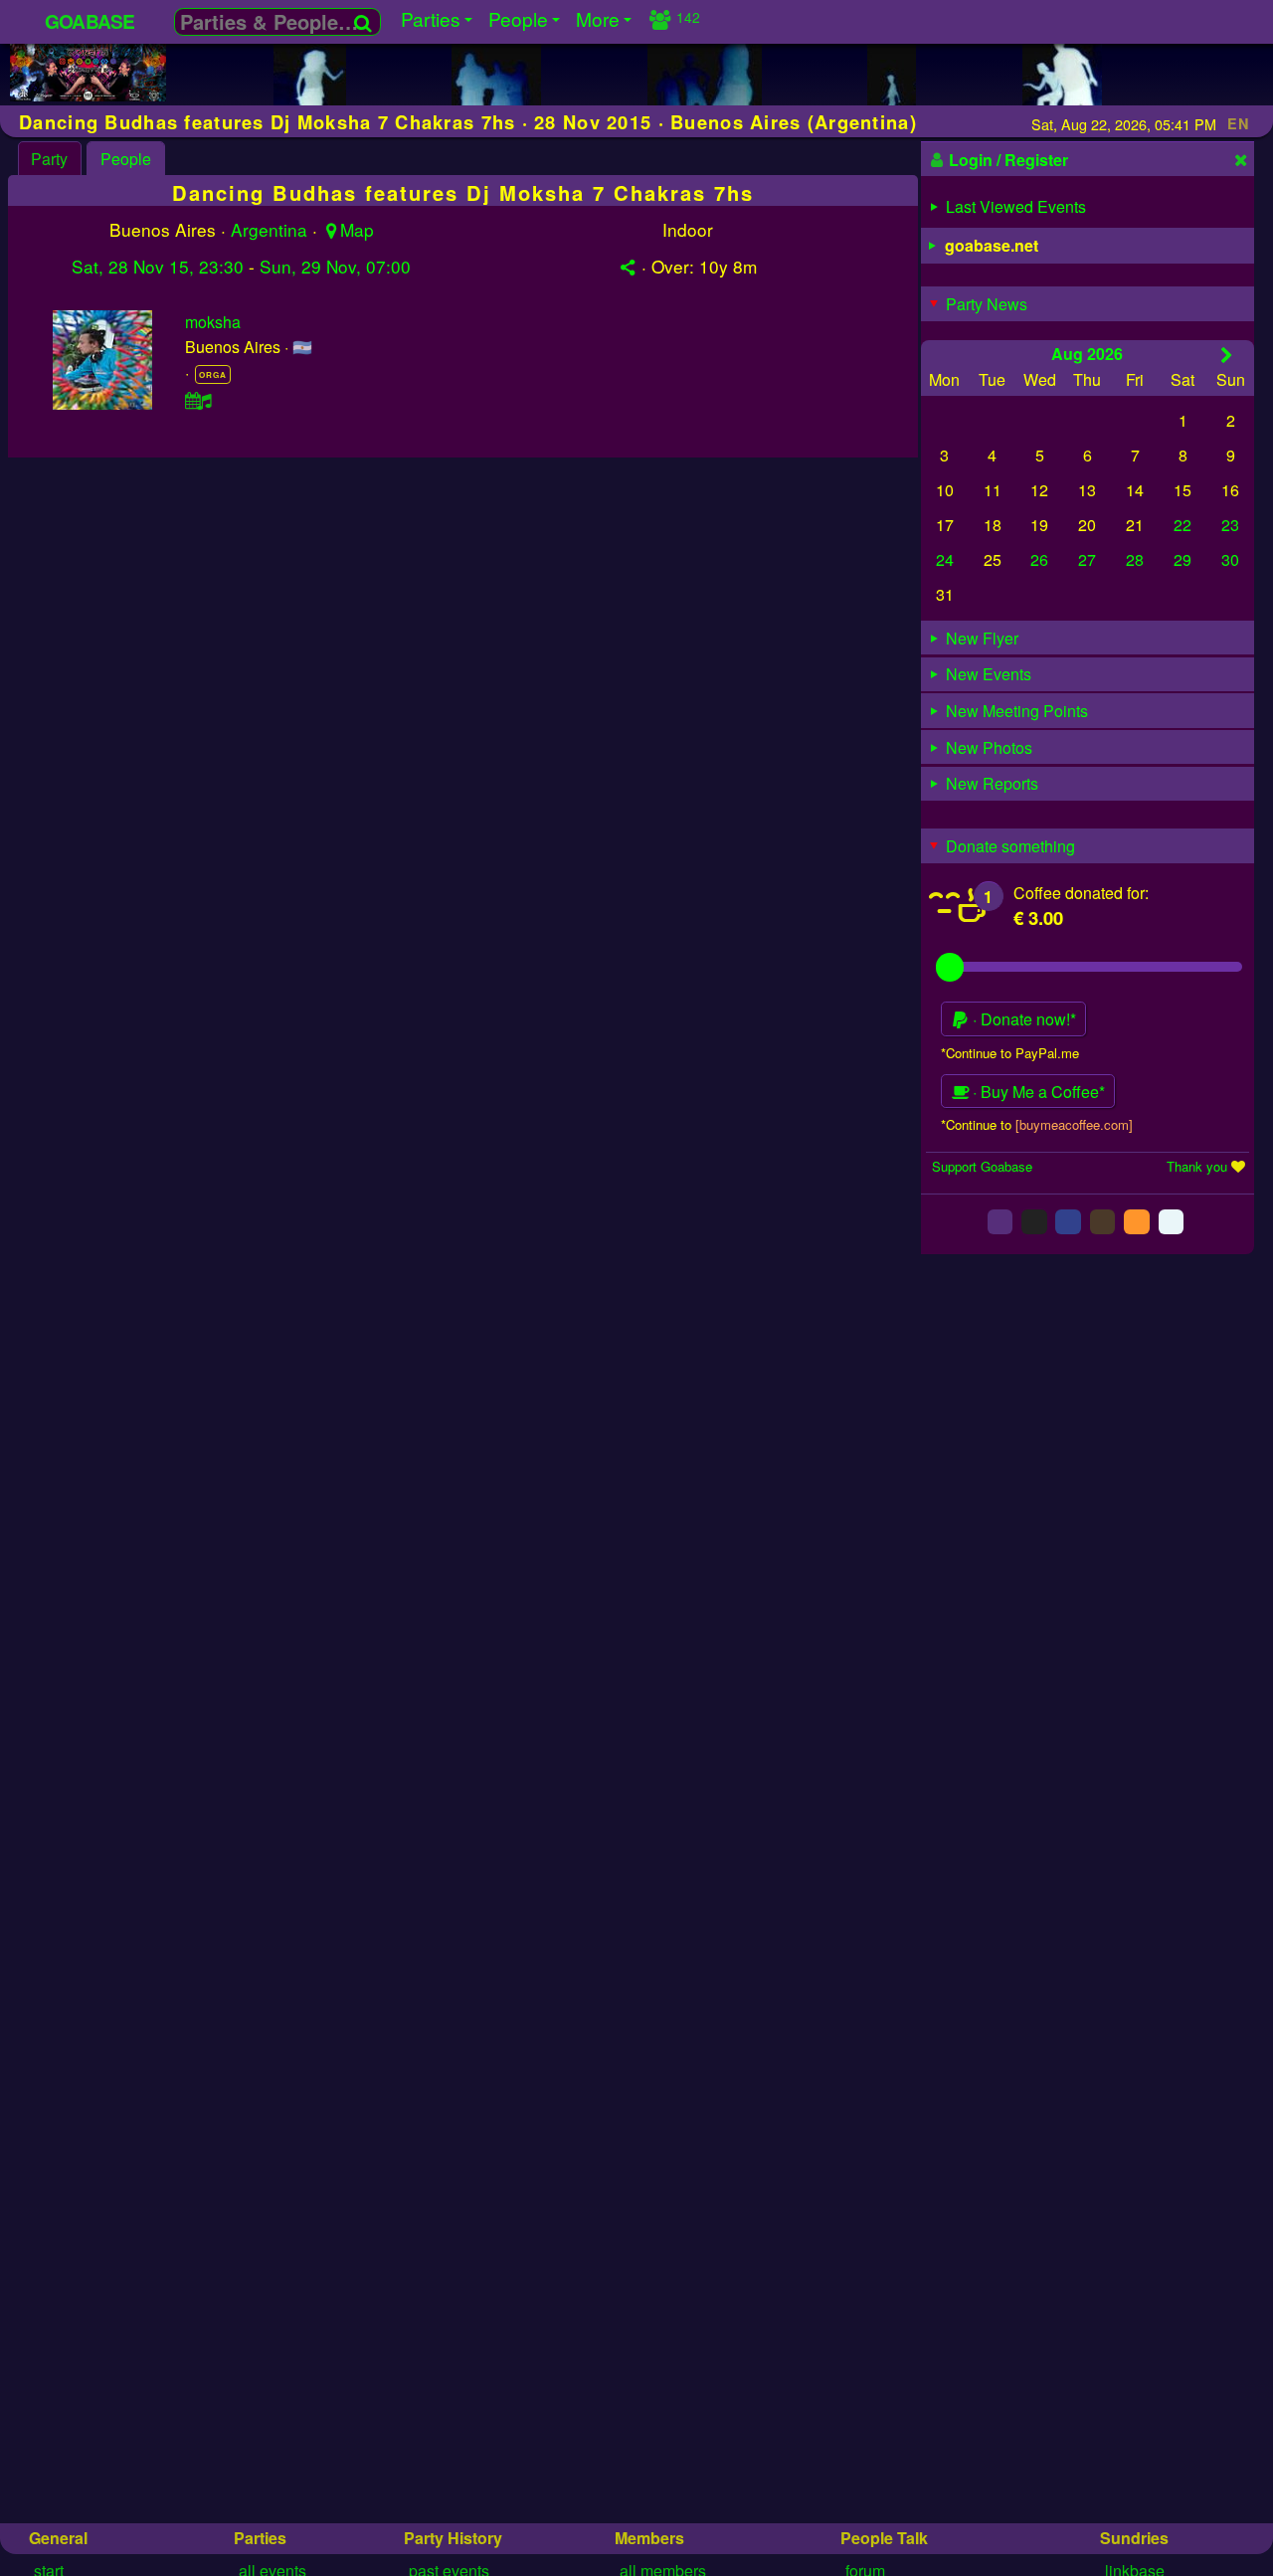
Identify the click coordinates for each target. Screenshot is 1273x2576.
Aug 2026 (1087, 354)
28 (1135, 559)
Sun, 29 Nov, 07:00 (335, 266)
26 (1039, 559)
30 (1230, 559)
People (126, 159)
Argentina (269, 229)
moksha (213, 322)
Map (357, 229)
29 (1182, 559)
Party (49, 159)
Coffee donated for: (1081, 893)
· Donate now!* (1022, 1019)
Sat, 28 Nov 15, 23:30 (158, 266)
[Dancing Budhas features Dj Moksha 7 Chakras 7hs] (88, 95)
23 (1230, 525)
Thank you (1197, 1166)
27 (1087, 559)
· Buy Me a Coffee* (1037, 1092)
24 (945, 559)
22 (1182, 525)
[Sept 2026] (1227, 355)
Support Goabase (982, 1166)
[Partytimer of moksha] (199, 400)
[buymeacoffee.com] (1074, 1124)
